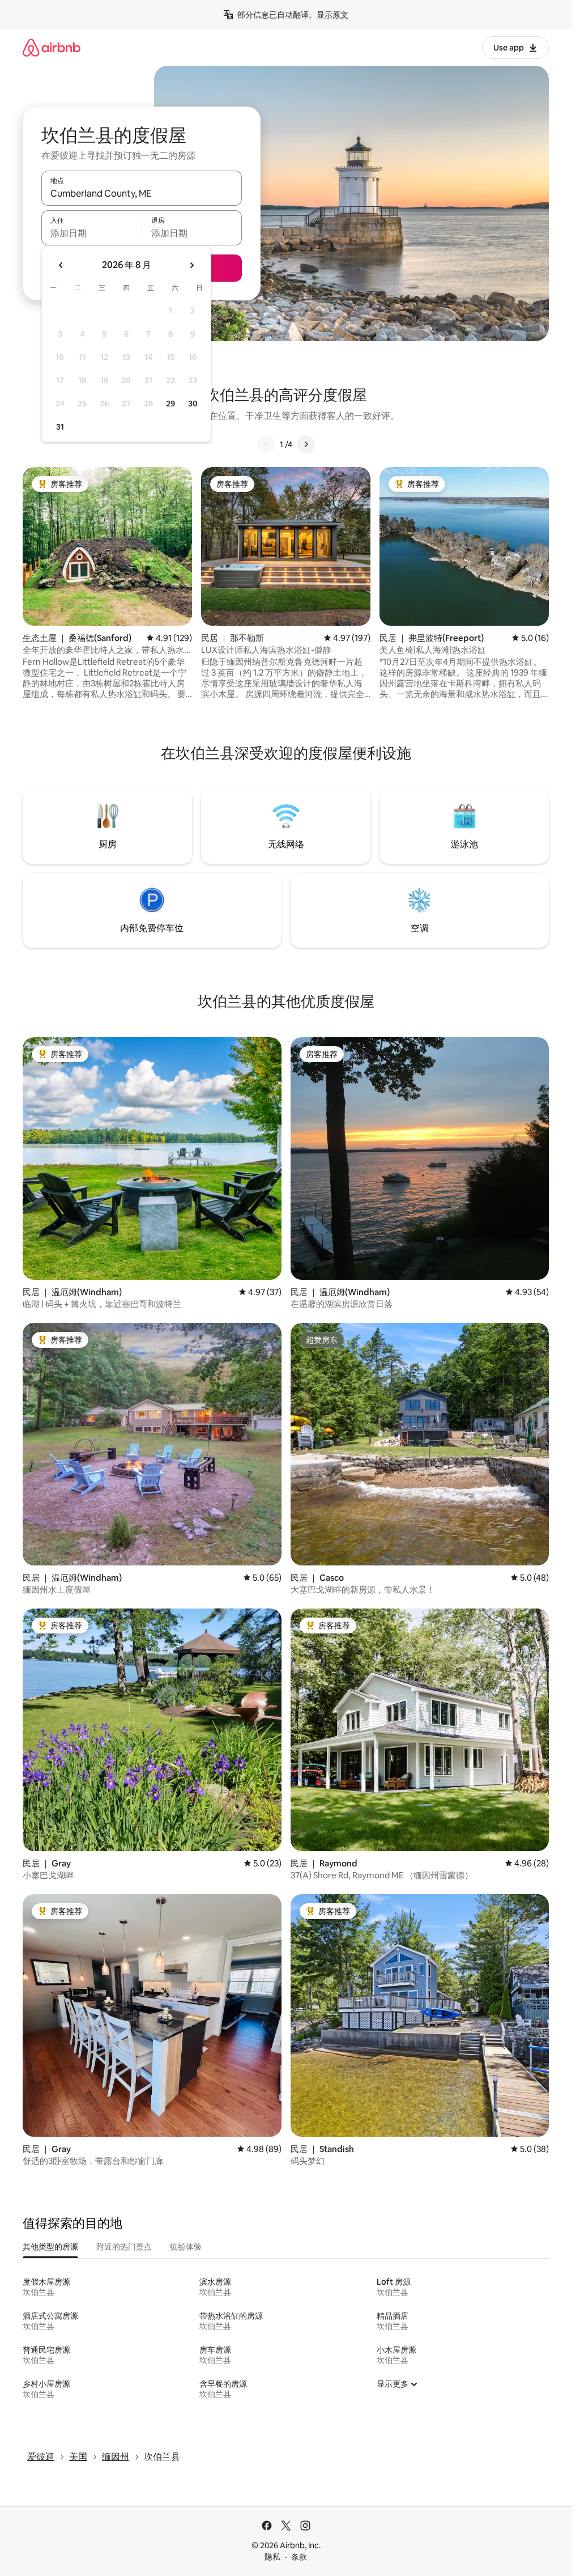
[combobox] (142, 193)
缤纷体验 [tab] (186, 2247)
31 (60, 427)
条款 (299, 2557)
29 (170, 404)
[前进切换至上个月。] (61, 265)
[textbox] (91, 233)
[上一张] (266, 444)
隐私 (272, 2557)
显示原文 (332, 15)
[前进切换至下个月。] (191, 265)
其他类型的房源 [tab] (50, 2247)
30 (193, 404)
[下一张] (306, 444)
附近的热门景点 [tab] (124, 2247)
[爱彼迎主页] (52, 47)
